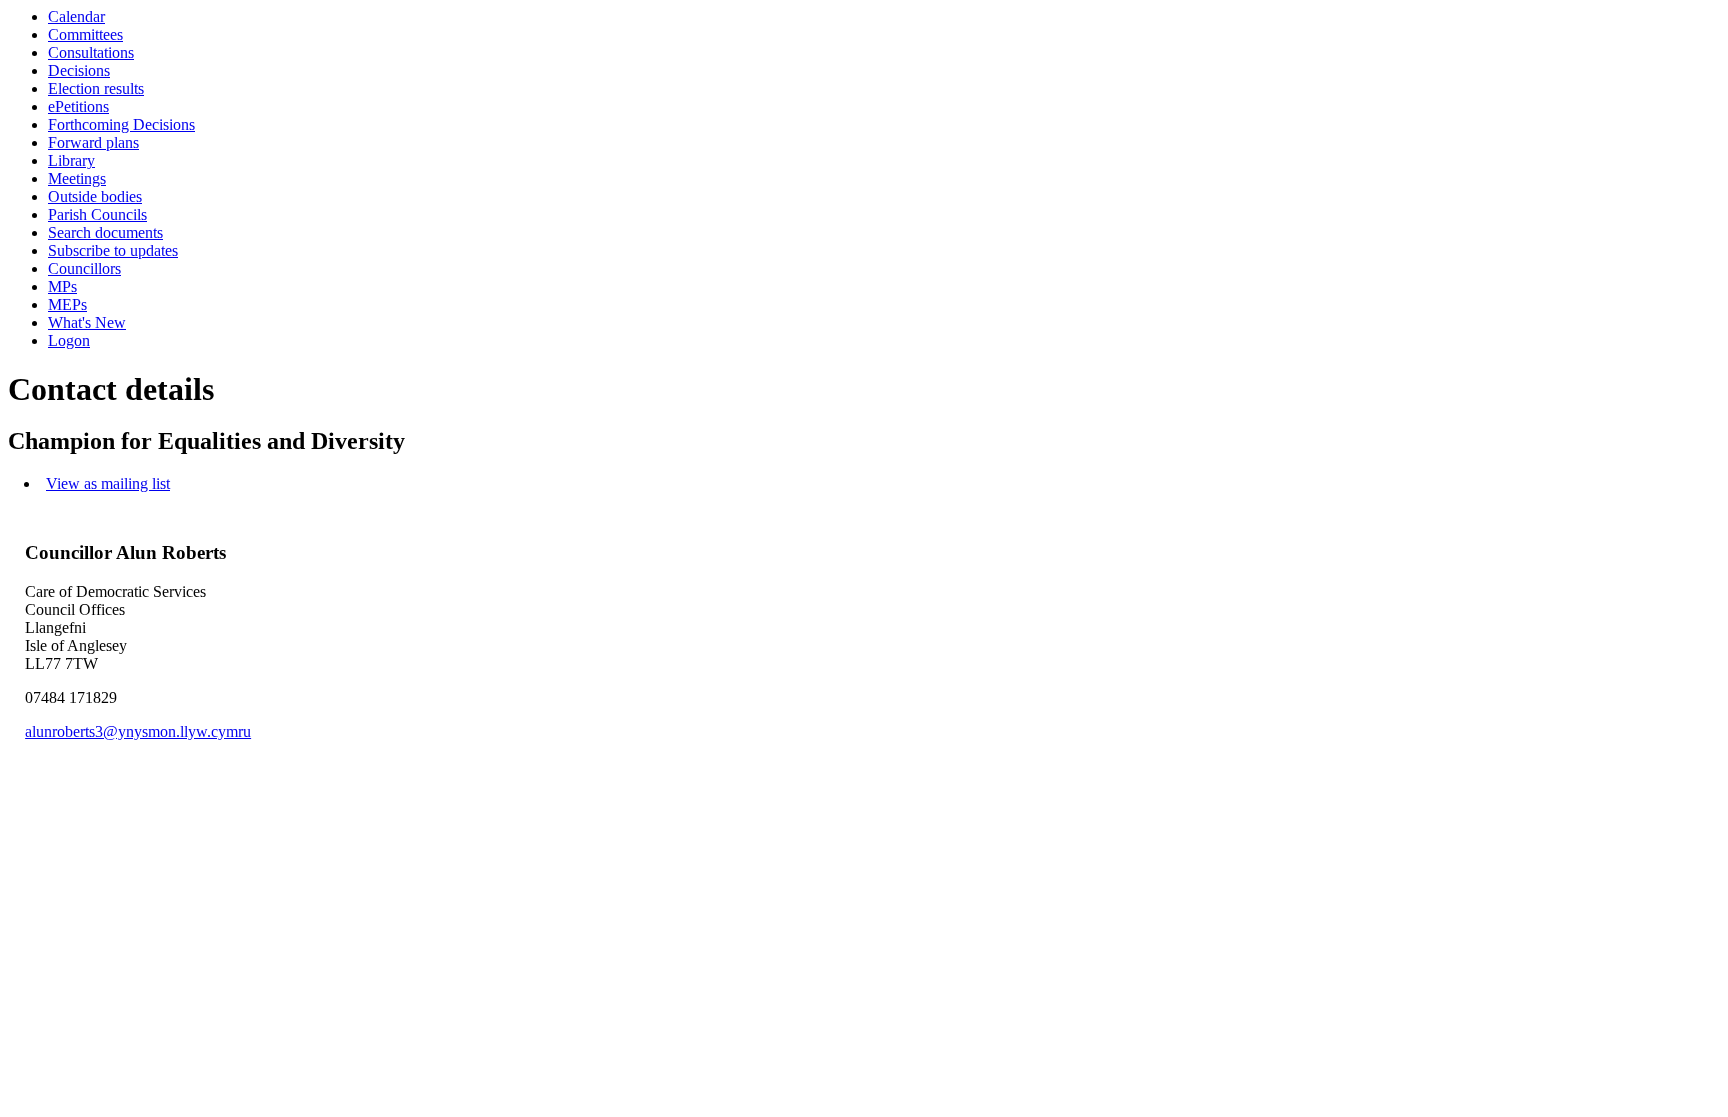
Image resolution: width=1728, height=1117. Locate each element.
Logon (69, 340)
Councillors (84, 268)
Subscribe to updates (113, 250)
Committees (85, 34)
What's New (87, 322)
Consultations (91, 52)
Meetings (77, 178)
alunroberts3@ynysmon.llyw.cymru (138, 731)
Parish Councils (97, 214)
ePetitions (78, 106)
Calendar (76, 16)
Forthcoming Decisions (121, 124)
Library (71, 160)
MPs (62, 286)
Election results (96, 88)
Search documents (105, 232)
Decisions (79, 70)
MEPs (67, 304)
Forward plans (93, 142)
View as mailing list (108, 483)
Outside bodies (95, 196)
